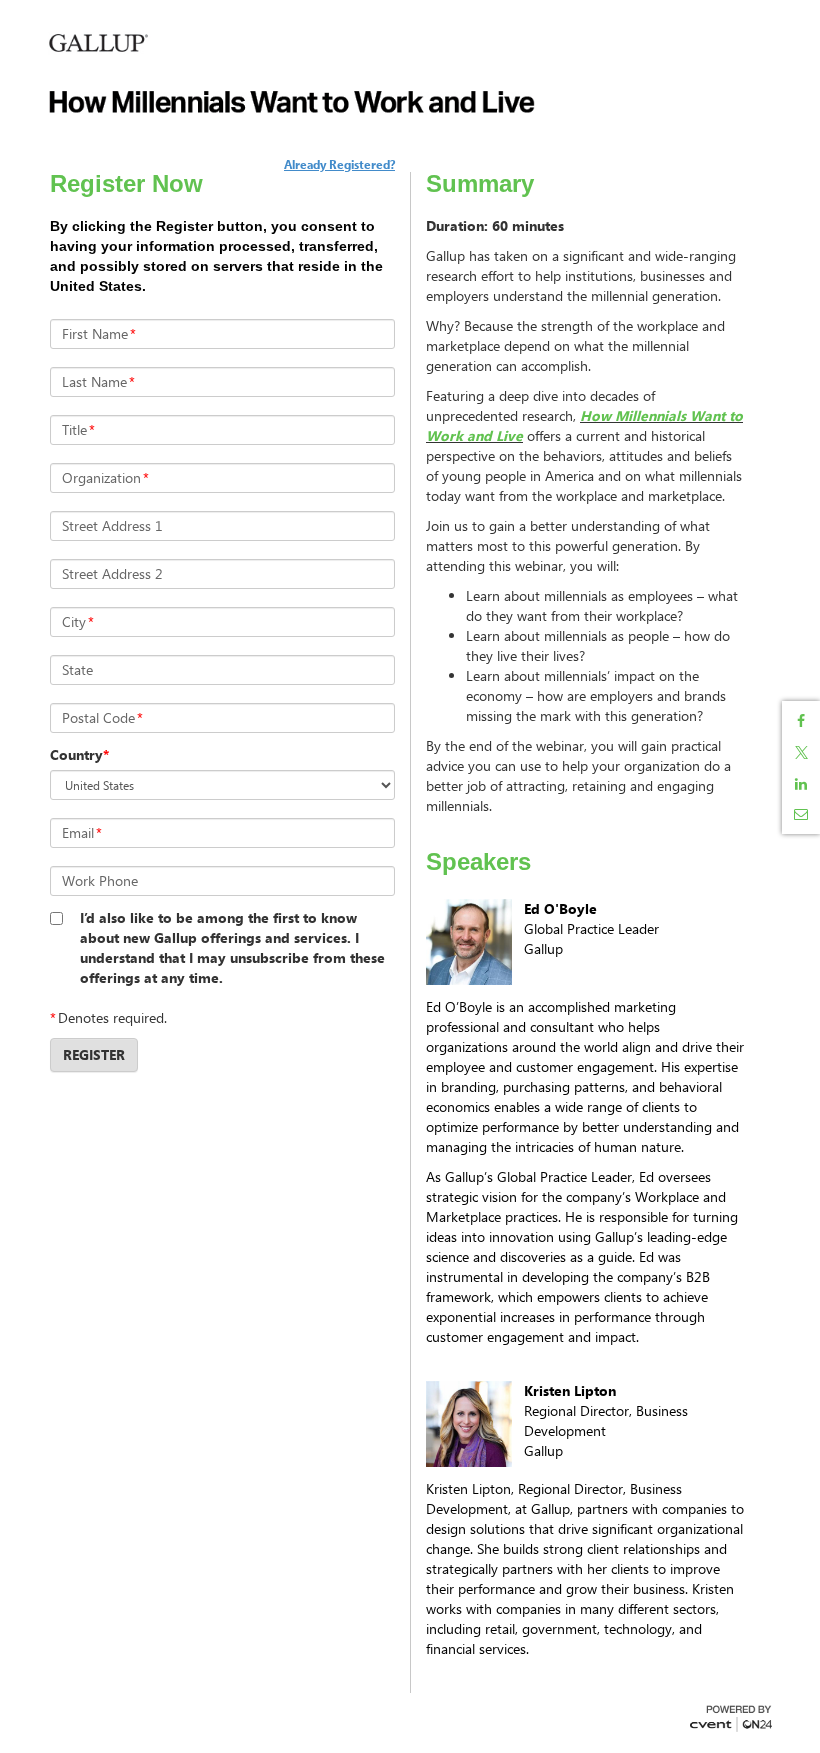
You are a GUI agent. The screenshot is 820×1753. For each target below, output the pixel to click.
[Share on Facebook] (801, 721)
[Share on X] (801, 752)
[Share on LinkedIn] (801, 784)
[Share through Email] (801, 814)
